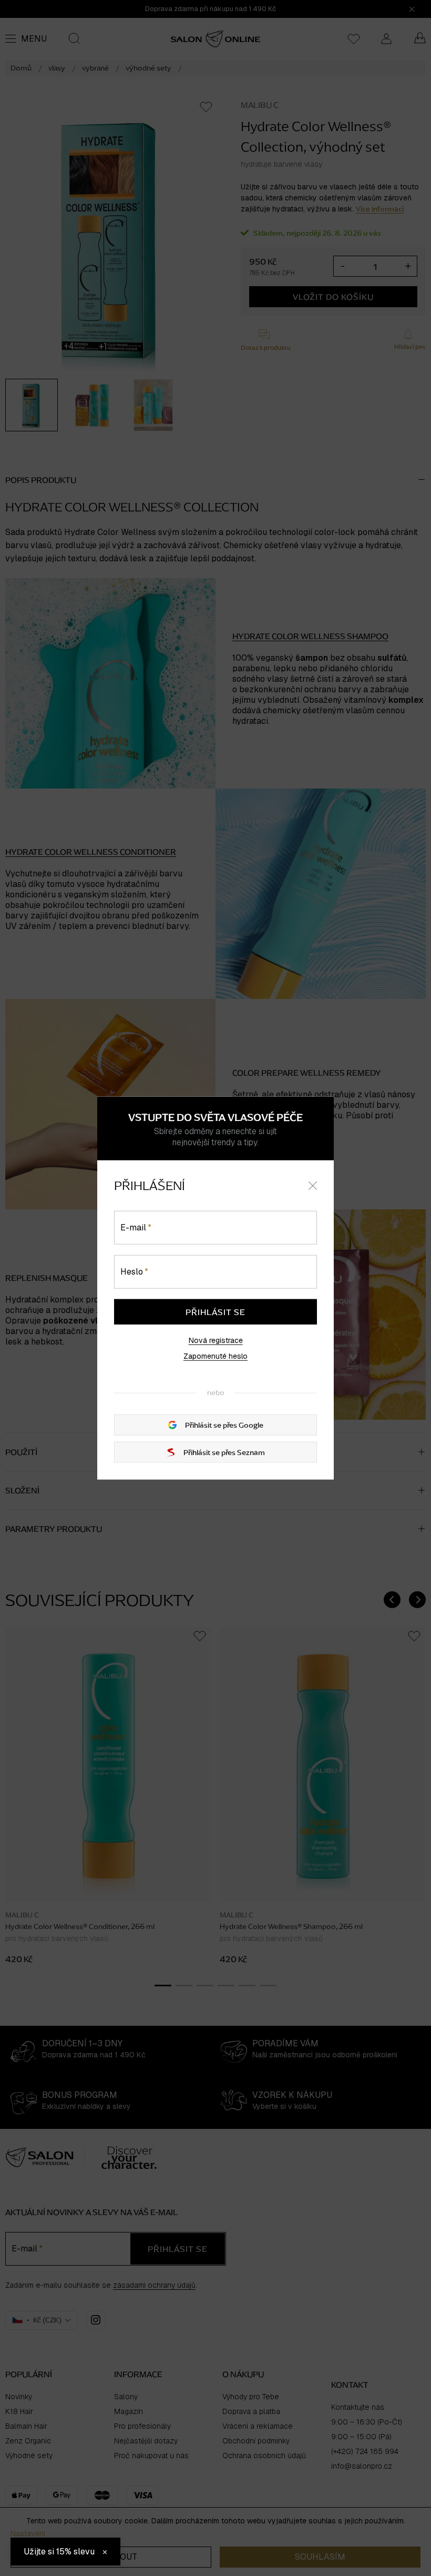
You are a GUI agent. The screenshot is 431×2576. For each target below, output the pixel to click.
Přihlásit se (215, 1311)
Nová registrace (216, 1340)
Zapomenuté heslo (215, 1356)
